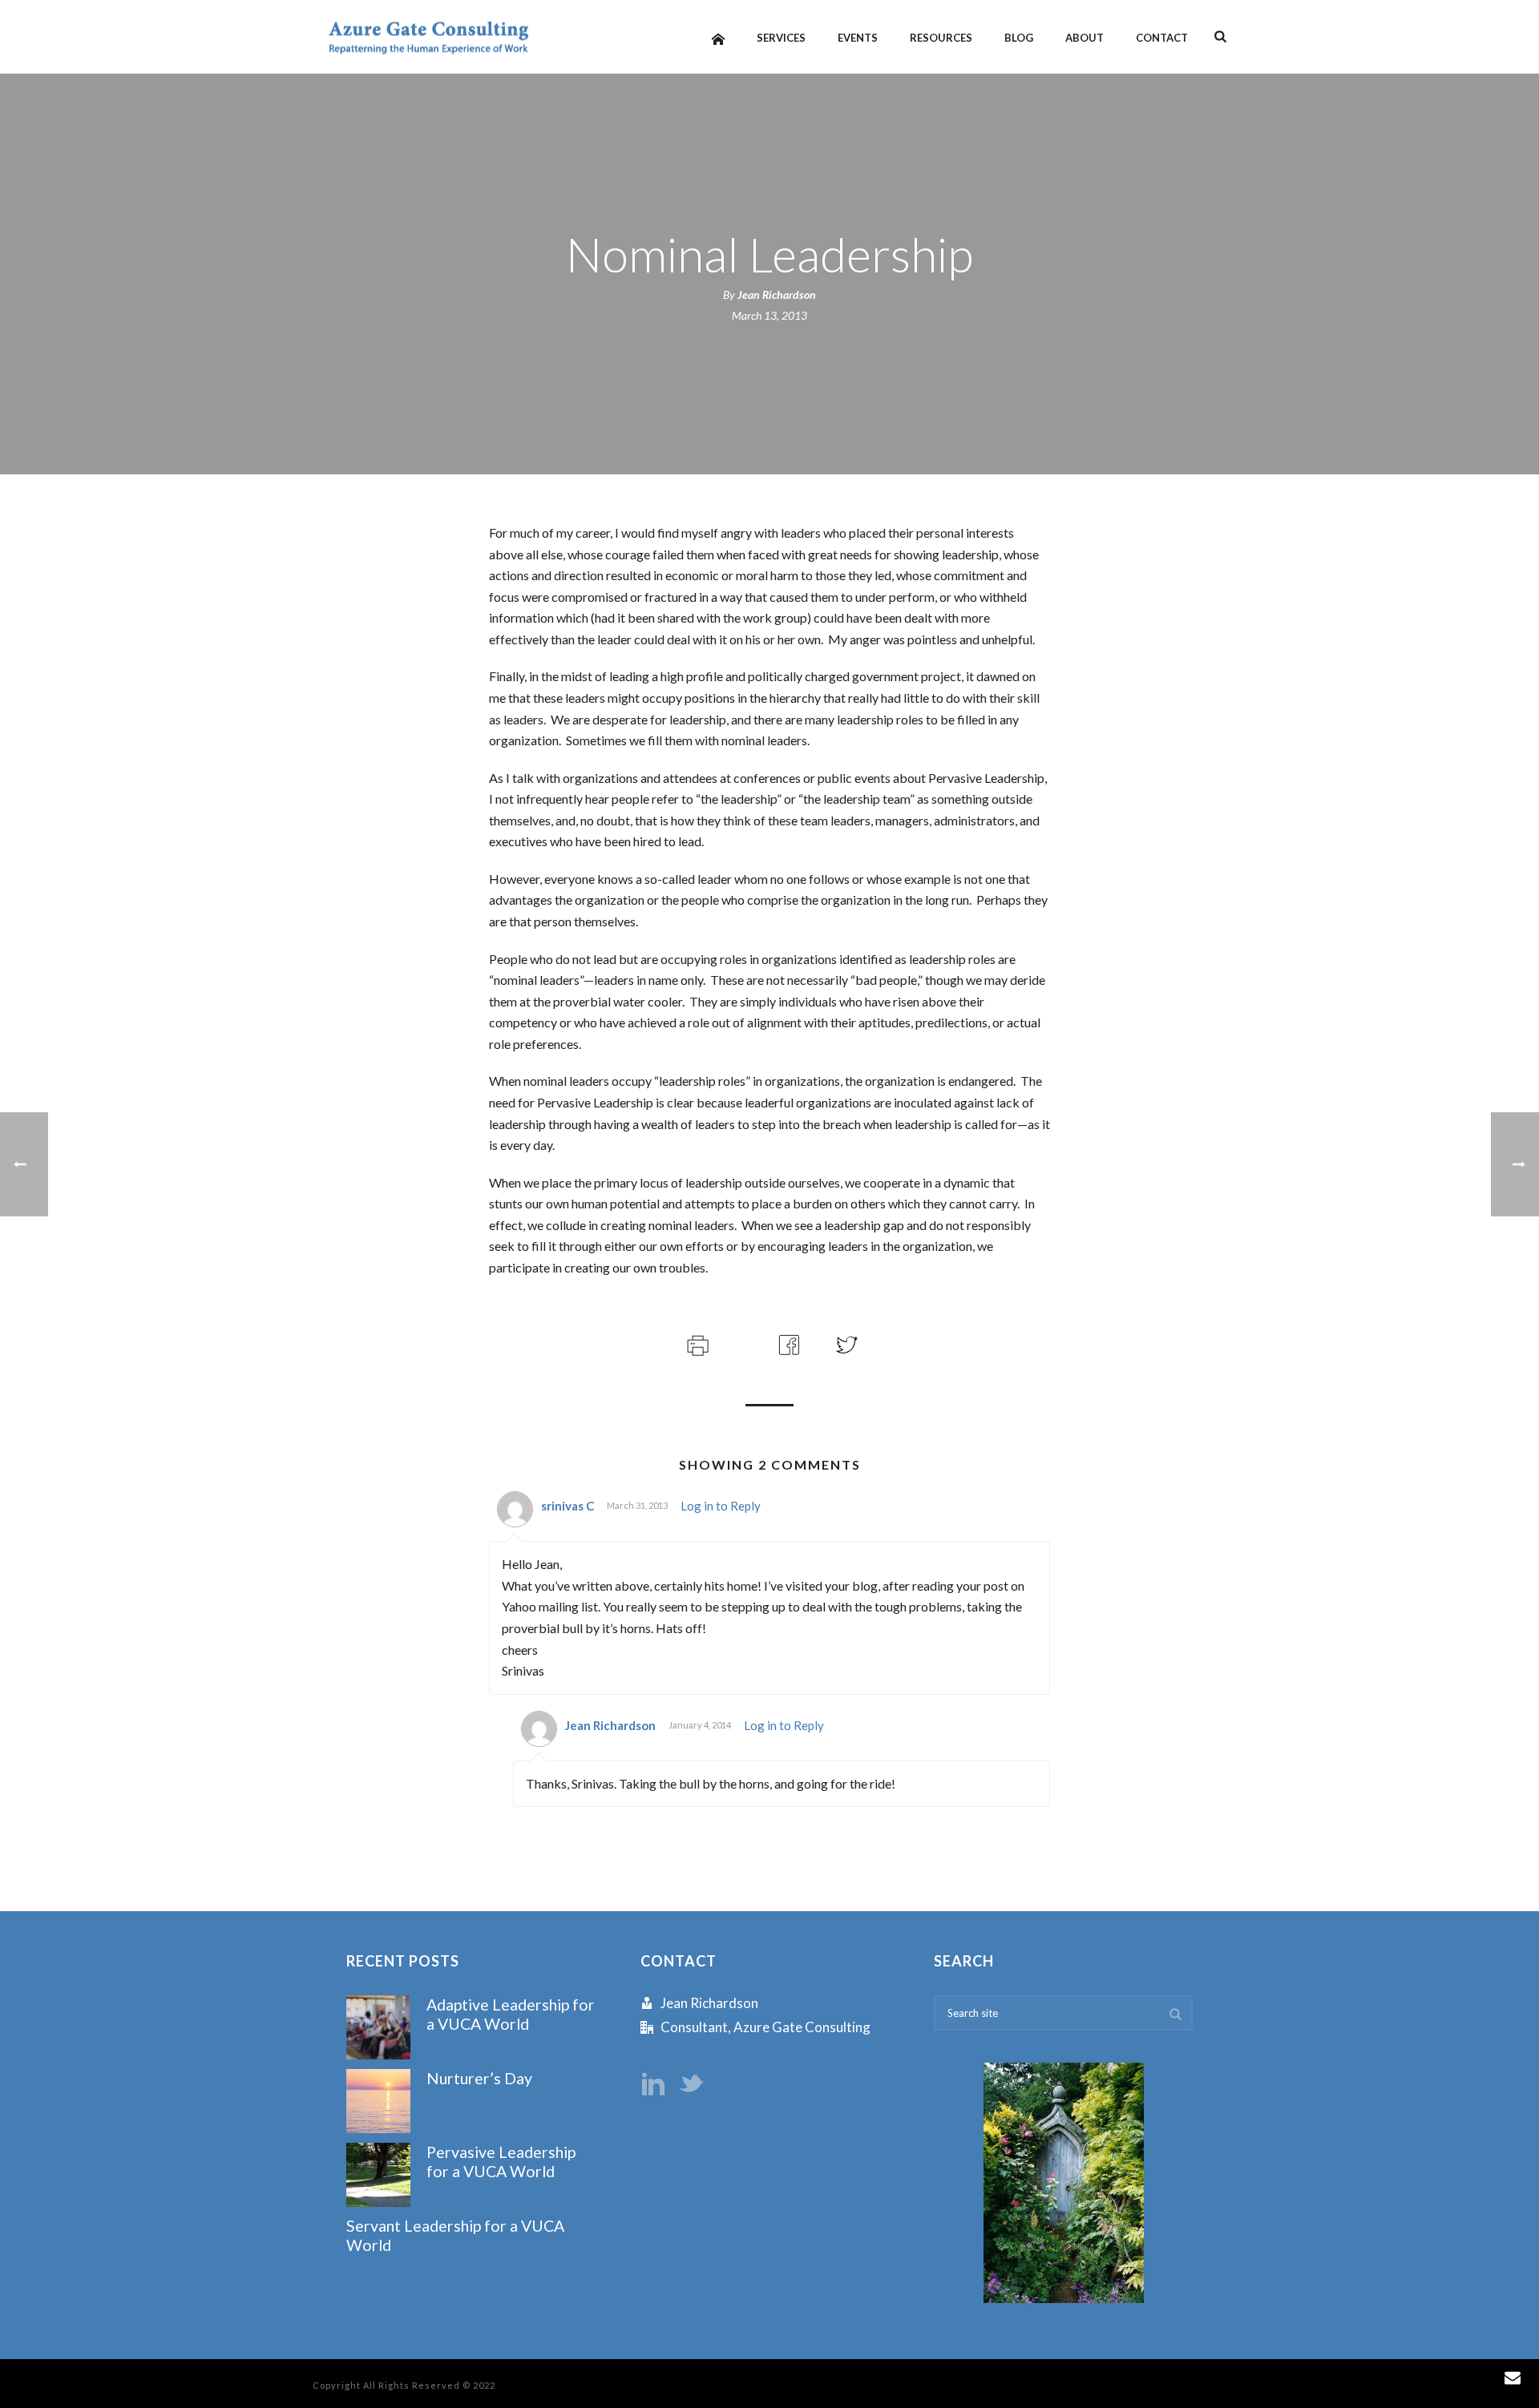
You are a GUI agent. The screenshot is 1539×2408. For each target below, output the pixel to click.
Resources (941, 38)
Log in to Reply (721, 1506)
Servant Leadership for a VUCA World (455, 2235)
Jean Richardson (777, 294)
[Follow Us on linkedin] (653, 2085)
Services (781, 38)
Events (858, 38)
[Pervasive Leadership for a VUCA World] (378, 2175)
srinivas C (568, 1506)
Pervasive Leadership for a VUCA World (501, 2161)
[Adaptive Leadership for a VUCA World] (378, 2027)
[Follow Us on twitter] (691, 2085)
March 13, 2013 (769, 315)
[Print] (696, 1343)
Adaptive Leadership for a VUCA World (511, 2014)
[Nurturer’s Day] (378, 2101)
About (1085, 38)
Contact (1162, 38)
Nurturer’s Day (479, 2078)
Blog (1019, 38)
